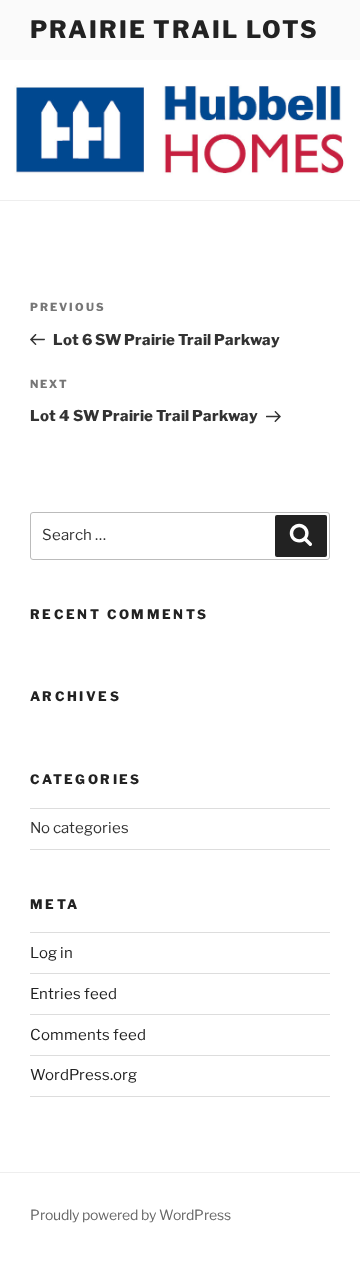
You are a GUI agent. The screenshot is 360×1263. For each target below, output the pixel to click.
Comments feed (88, 1035)
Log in (51, 953)
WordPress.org (83, 1075)
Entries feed (73, 994)
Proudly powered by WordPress (130, 1214)
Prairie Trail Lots (174, 29)
